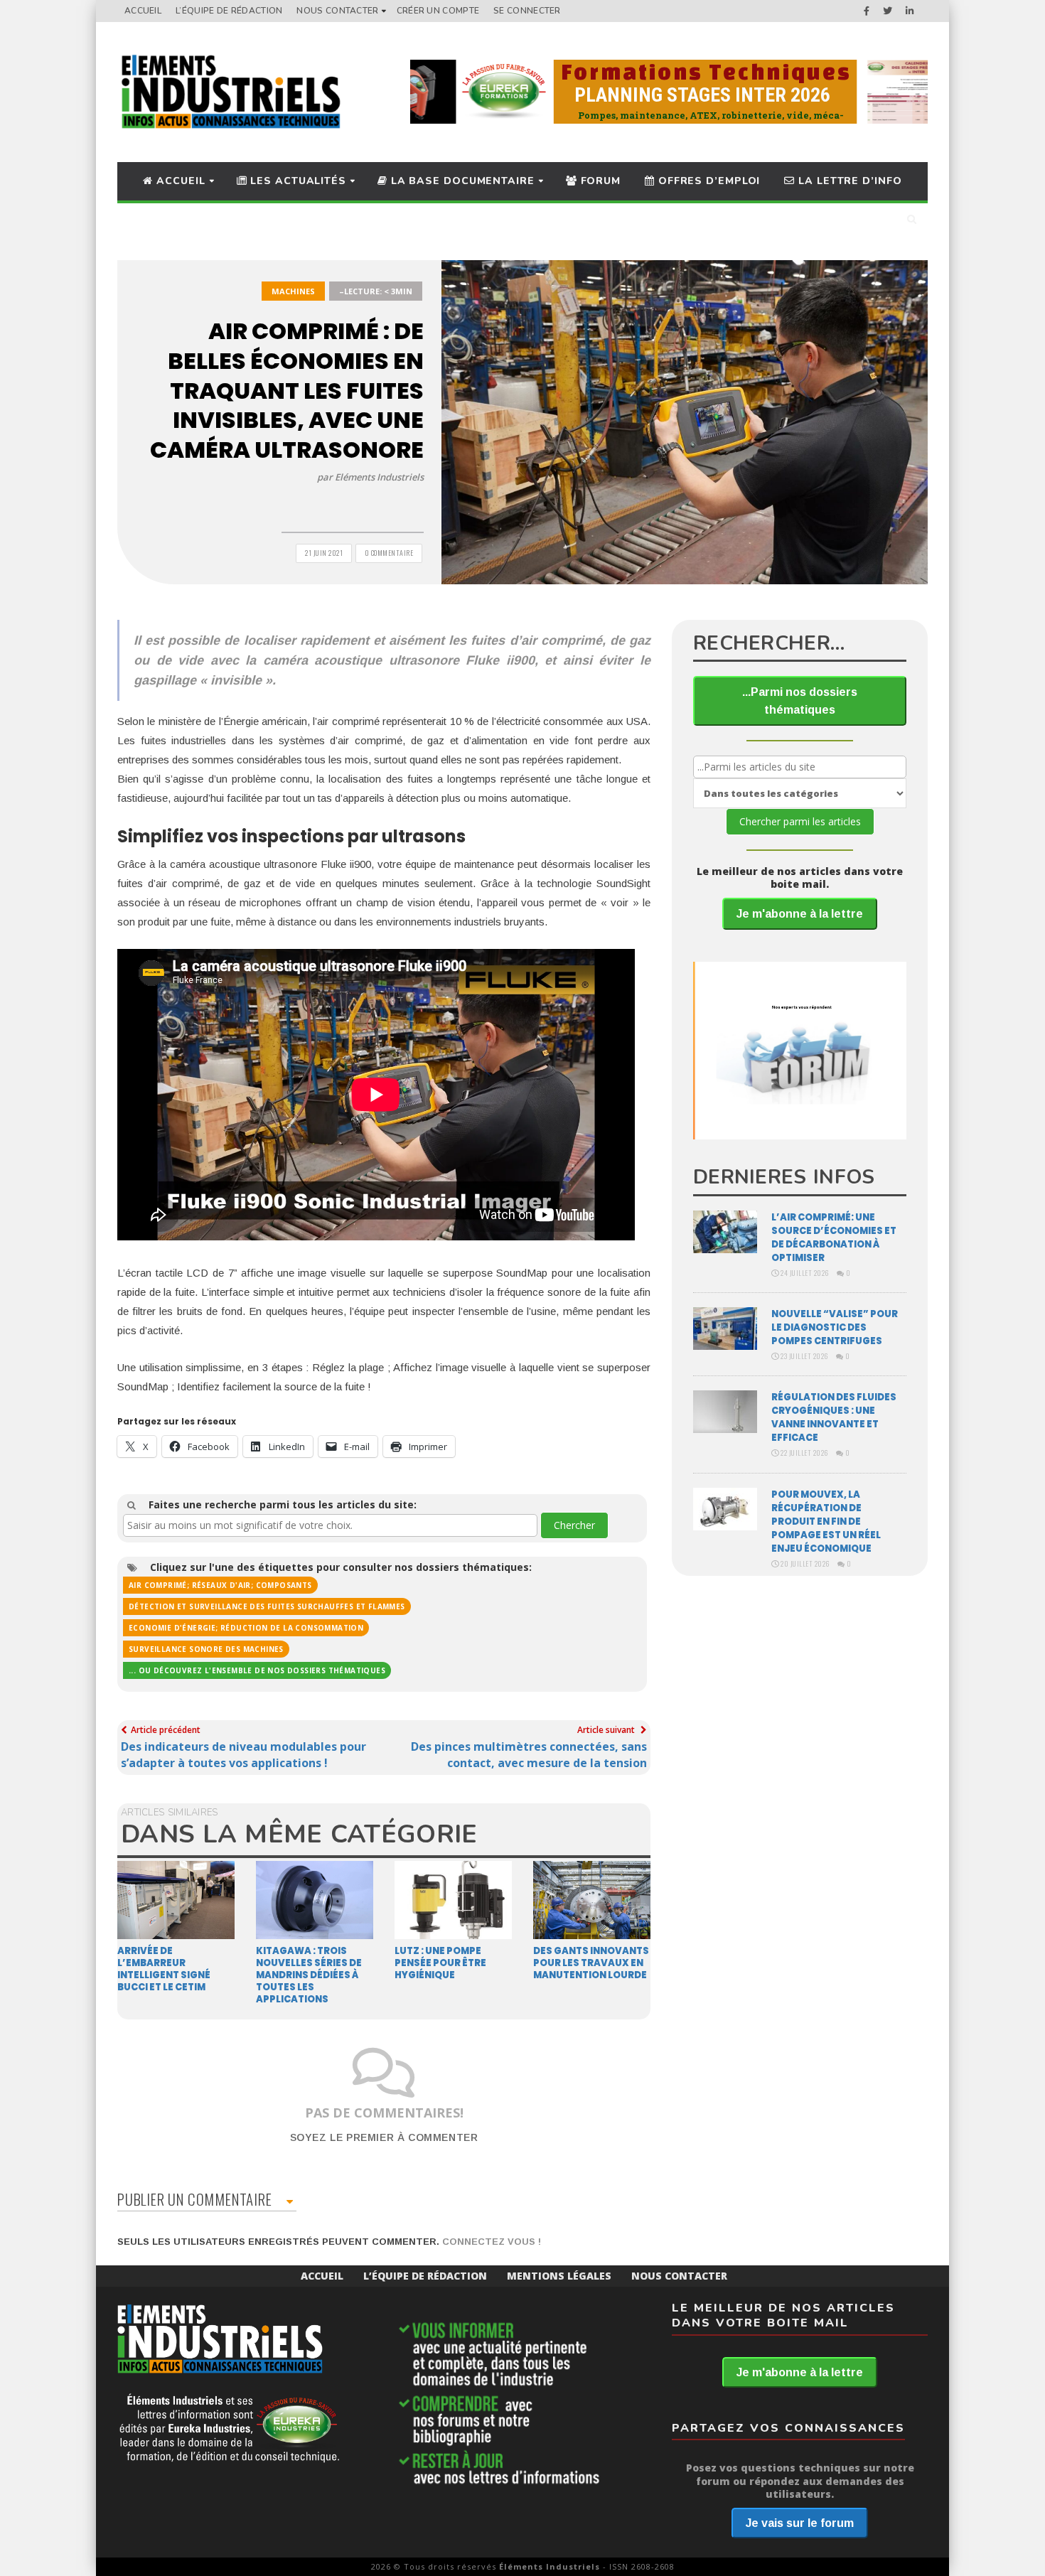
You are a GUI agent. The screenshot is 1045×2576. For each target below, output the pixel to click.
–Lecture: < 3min (376, 291)
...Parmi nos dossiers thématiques (800, 701)
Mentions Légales (559, 2276)
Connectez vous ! (492, 2242)
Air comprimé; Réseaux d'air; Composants (220, 1585)
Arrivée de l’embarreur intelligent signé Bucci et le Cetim (164, 1969)
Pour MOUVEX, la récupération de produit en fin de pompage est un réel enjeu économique (826, 1522)
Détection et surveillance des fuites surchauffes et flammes (267, 1606)
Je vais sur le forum (800, 2523)
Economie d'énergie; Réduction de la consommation (246, 1628)
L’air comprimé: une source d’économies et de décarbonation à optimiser (834, 1238)
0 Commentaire (389, 553)
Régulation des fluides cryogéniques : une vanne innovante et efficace (834, 1417)
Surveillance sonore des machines (206, 1649)
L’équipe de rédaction (229, 11)
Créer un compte (438, 11)
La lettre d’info (848, 181)
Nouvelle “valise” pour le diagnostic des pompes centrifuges (835, 1327)
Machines (293, 291)
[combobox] (330, 1525)
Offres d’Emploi (707, 181)
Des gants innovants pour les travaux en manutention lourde (591, 1963)
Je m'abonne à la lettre (800, 914)
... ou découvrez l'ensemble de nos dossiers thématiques (257, 1670)
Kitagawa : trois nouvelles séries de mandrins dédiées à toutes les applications (309, 1975)
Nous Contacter (337, 11)
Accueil (143, 11)
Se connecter (527, 11)
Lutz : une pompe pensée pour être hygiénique (440, 1963)
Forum (599, 181)
